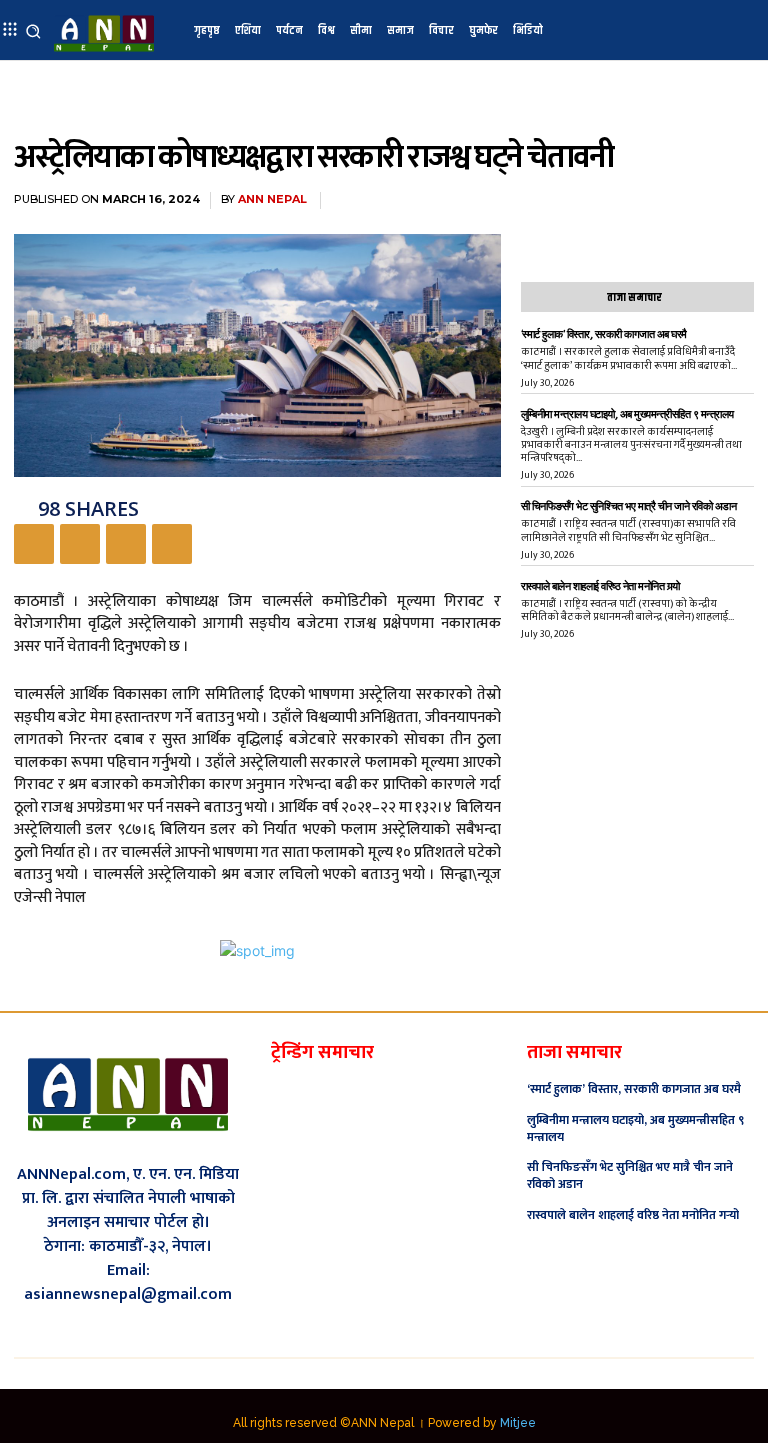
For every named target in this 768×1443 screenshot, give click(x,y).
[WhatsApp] (172, 544)
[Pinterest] (126, 544)
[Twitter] (80, 544)
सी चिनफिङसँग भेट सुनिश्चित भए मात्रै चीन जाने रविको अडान (629, 506)
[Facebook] (34, 544)
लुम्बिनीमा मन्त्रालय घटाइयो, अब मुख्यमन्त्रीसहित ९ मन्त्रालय (627, 414)
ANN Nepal (272, 199)
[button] (33, 30)
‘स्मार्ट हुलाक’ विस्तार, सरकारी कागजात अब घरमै (604, 334)
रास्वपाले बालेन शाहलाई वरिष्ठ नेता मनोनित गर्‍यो (600, 586)
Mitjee (518, 1423)
